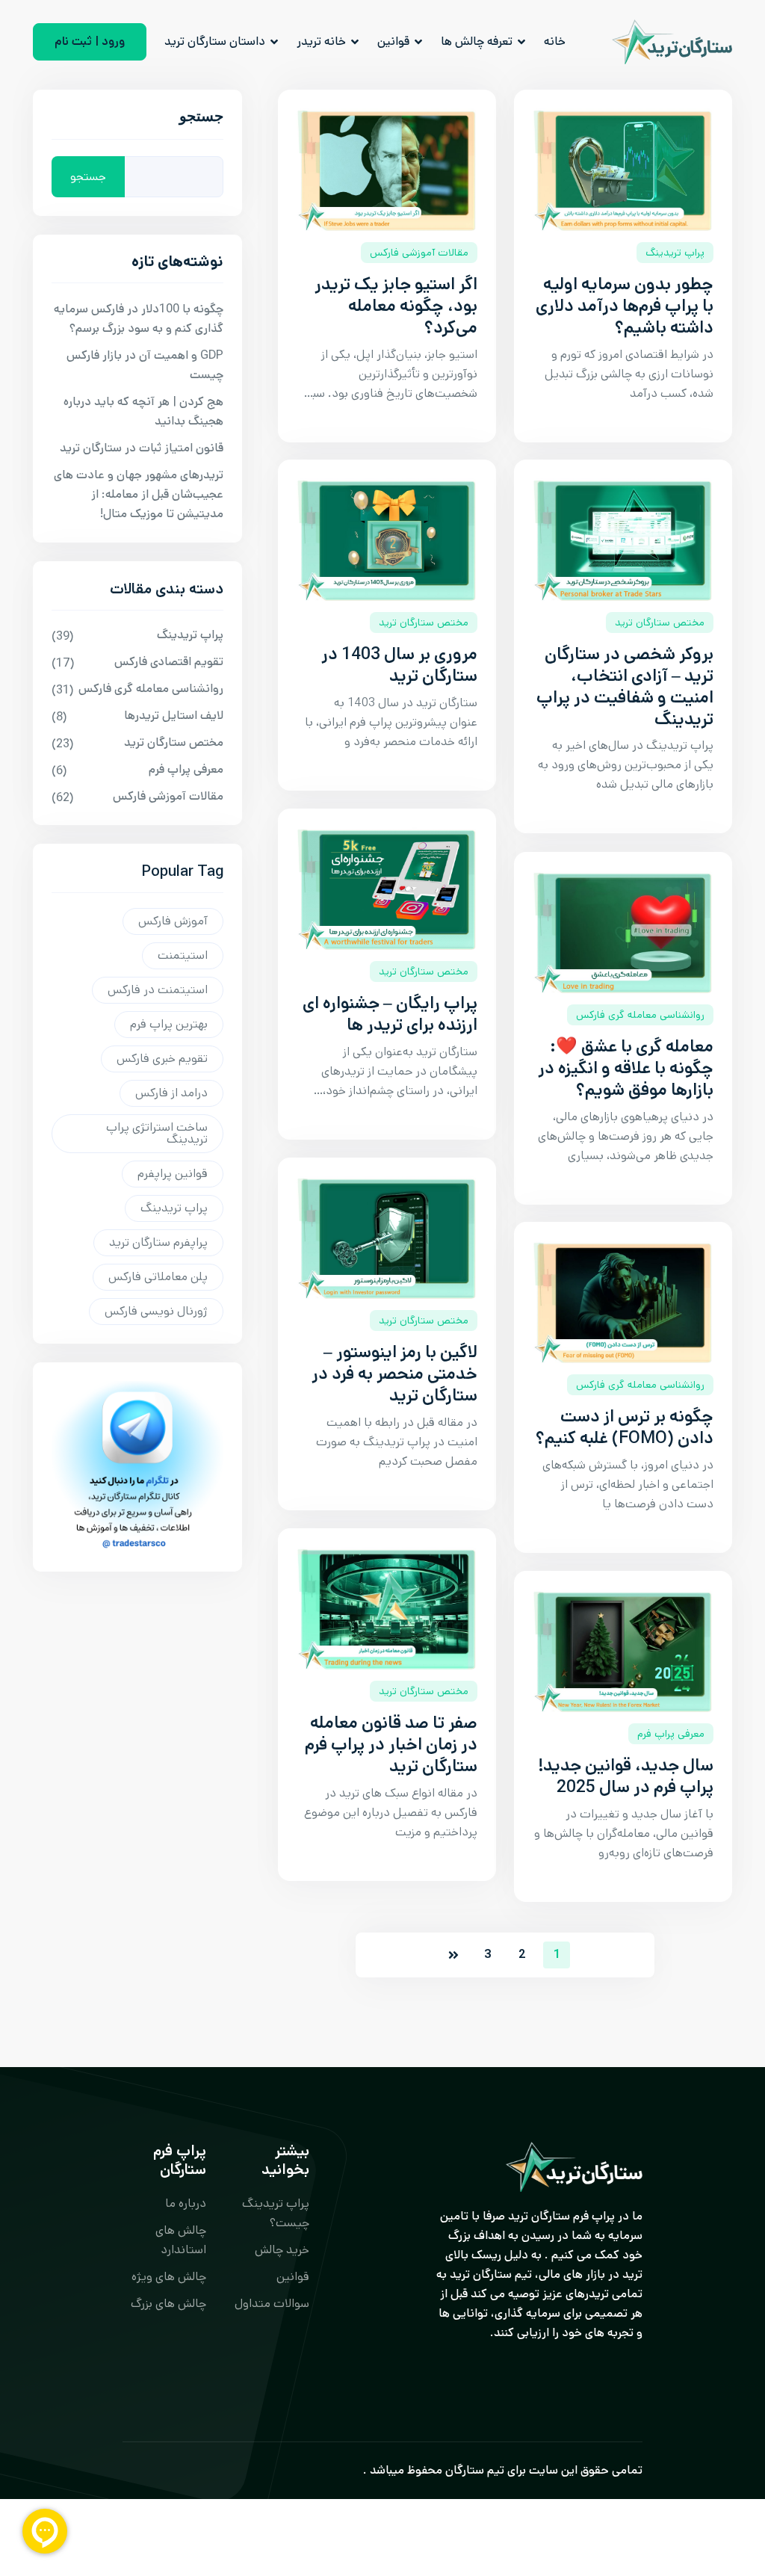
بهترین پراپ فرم (169, 1024)
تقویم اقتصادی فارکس (169, 662)
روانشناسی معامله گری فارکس (640, 1015)
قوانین (393, 41)
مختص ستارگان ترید (424, 623)
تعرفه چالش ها (477, 41)
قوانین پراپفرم (173, 1174)
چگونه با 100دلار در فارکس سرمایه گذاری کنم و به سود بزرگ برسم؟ (139, 319)
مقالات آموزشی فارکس (419, 253)
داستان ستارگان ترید (215, 41)
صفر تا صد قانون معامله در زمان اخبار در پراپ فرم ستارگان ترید (391, 1745)
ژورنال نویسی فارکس (156, 1311)
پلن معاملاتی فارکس (158, 1277)
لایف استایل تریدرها (174, 716)
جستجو (201, 120)
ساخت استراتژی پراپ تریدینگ (157, 1133)
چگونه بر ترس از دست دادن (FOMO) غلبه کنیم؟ (625, 1427)
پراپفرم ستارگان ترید (158, 1242)
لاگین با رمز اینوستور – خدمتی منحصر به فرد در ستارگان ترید (394, 1374)
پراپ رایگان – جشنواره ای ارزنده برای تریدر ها (390, 1014)
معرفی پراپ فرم (671, 1734)
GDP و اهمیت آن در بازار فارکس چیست (145, 365)
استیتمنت (183, 955)
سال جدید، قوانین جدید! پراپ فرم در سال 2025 (626, 1776)
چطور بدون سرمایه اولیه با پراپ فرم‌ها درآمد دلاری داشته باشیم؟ (625, 306)
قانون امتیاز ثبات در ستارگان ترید (142, 448)
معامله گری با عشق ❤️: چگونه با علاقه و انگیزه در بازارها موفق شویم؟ (626, 1068)
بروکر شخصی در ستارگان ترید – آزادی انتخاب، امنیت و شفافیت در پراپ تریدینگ (625, 686)
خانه (555, 41)
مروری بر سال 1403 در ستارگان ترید (399, 665)
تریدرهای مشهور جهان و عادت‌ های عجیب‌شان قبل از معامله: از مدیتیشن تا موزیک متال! (139, 494)
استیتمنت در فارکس (158, 990)
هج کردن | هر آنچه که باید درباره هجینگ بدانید (143, 411)
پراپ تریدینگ (675, 253)
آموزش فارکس (173, 921)
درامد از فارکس (171, 1093)
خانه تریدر (321, 41)
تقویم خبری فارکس (162, 1059)
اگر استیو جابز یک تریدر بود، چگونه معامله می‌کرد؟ (396, 306)
